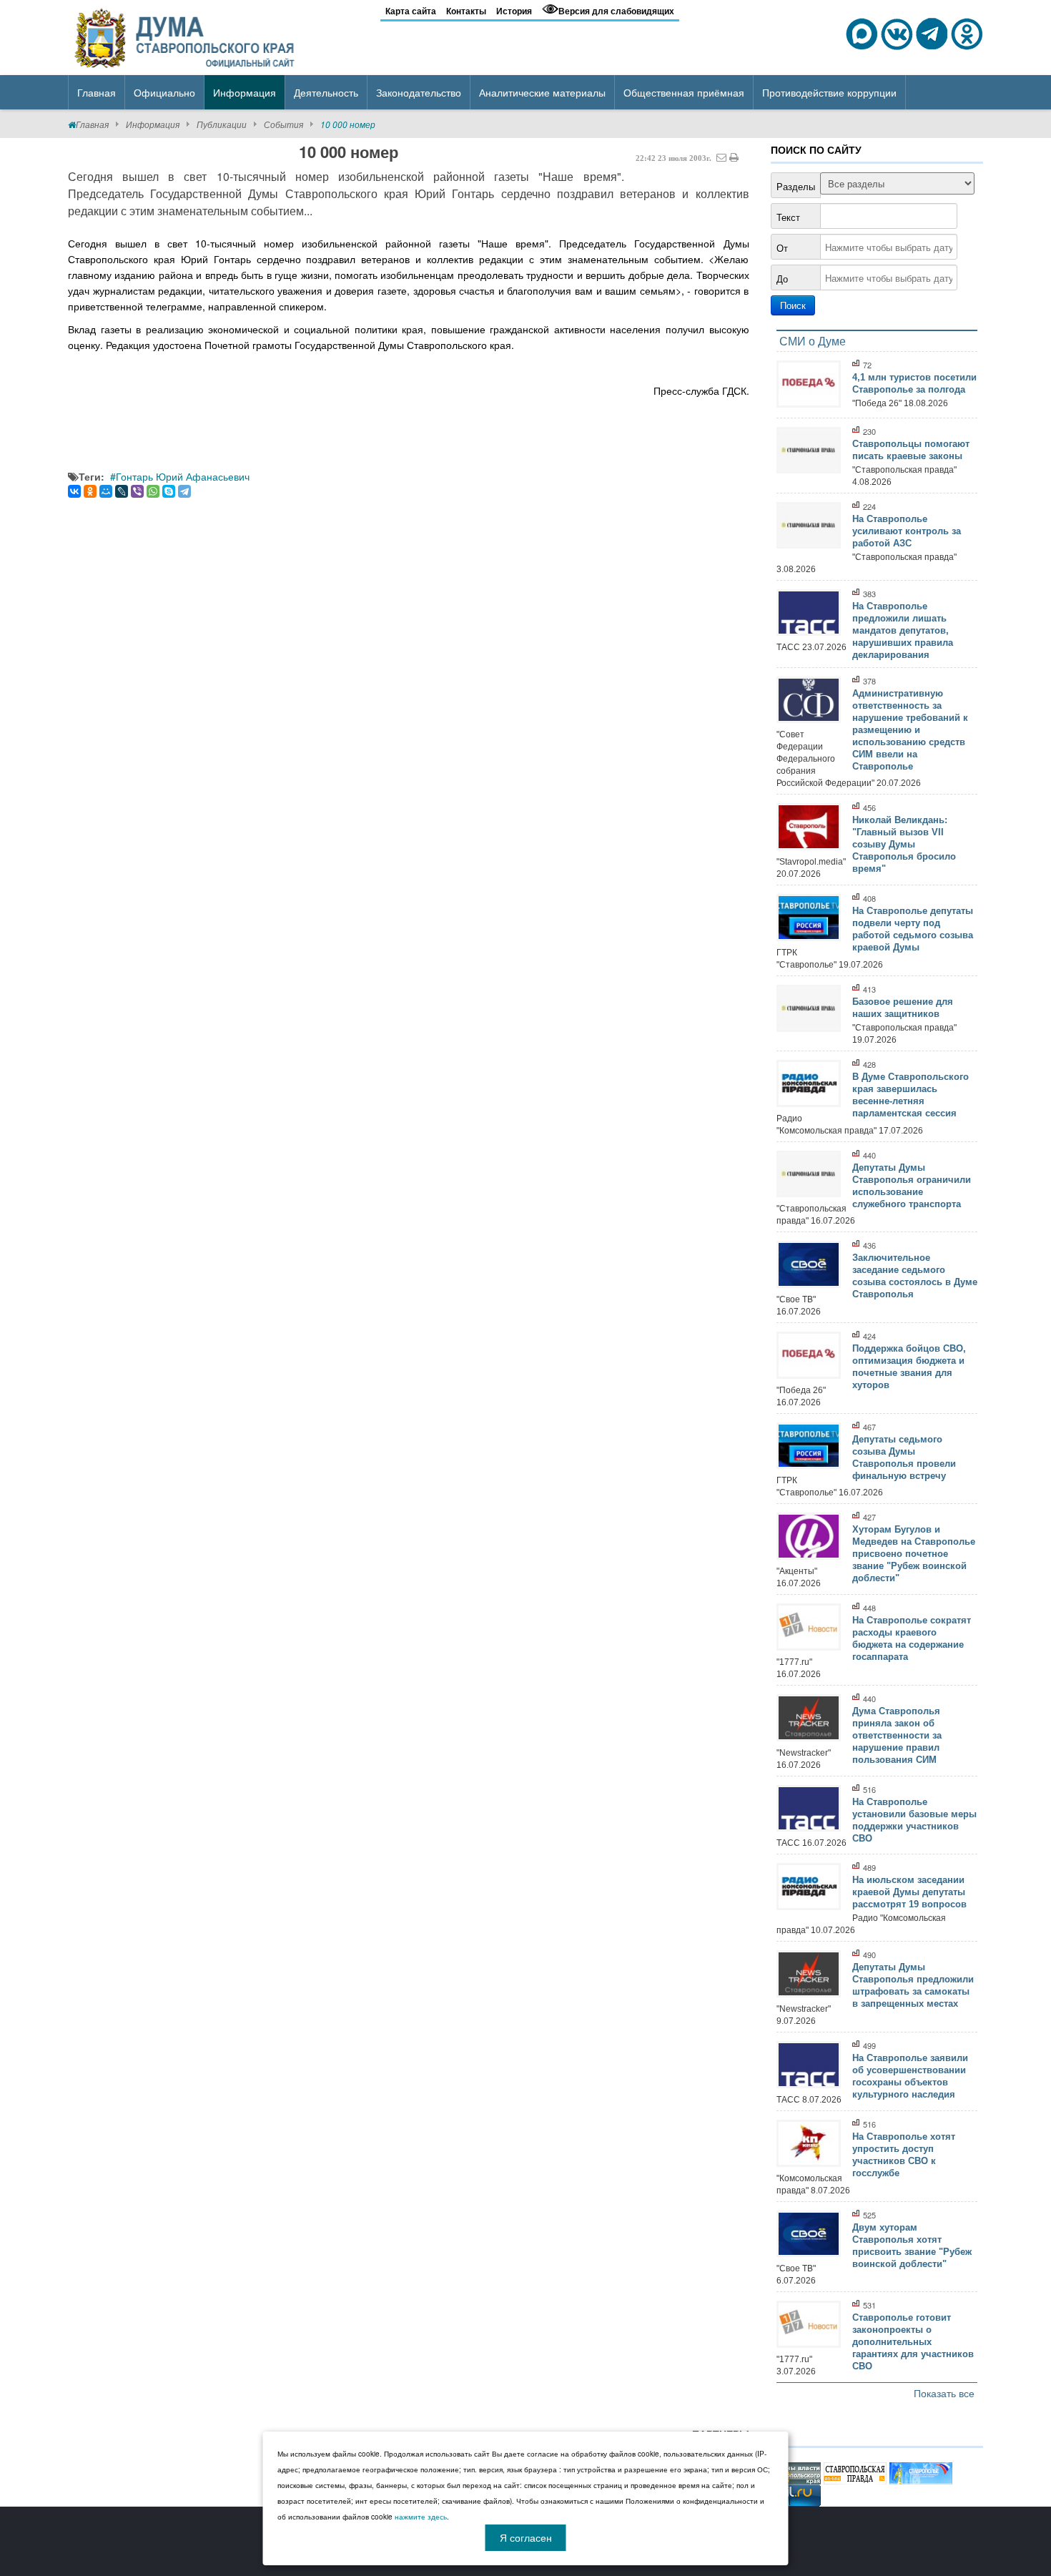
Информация (153, 124)
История (514, 11)
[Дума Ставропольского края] (186, 36)
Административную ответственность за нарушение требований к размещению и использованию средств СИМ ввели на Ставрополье (910, 730)
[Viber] (137, 491)
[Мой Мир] (106, 491)
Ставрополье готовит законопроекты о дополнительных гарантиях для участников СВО (913, 2342)
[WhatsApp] (153, 491)
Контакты (466, 11)
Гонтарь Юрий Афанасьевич (183, 476)
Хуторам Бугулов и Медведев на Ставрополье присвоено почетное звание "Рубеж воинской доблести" (914, 1554)
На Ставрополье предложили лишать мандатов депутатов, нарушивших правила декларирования (903, 630)
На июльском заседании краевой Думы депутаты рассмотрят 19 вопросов (909, 1892)
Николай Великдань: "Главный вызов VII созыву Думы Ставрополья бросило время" (904, 844)
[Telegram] (184, 491)
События (283, 124)
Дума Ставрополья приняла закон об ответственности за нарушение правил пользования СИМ (897, 1735)
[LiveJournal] (122, 491)
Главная (92, 124)
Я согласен (526, 2537)
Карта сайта (411, 11)
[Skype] (169, 491)
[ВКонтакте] (74, 491)
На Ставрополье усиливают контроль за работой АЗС (907, 531)
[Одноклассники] (90, 491)
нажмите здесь (421, 2517)
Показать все (944, 2393)
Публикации (222, 124)
